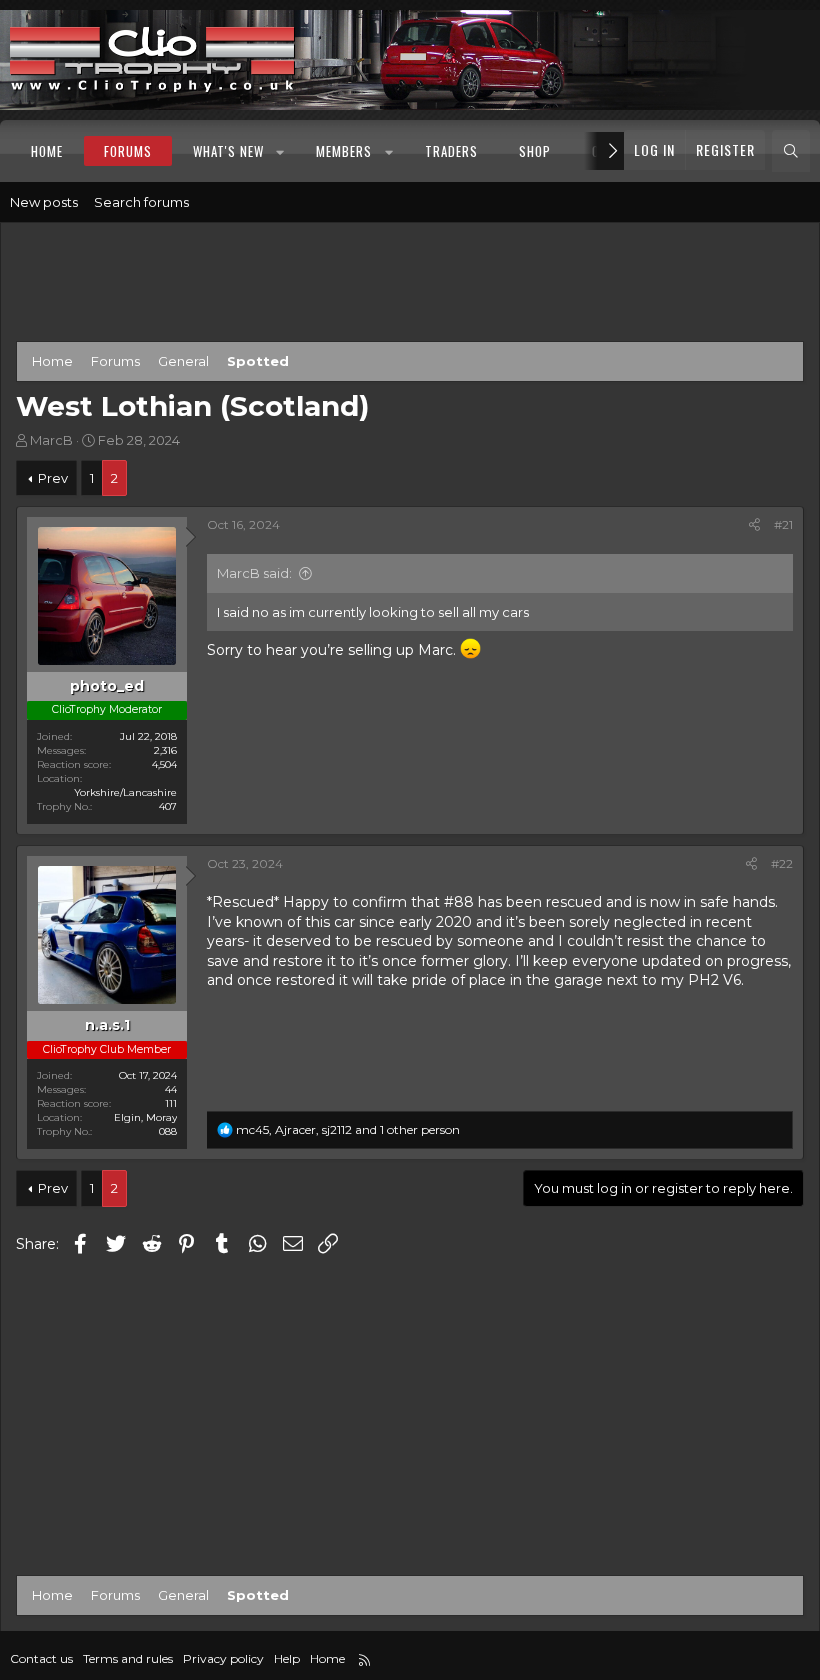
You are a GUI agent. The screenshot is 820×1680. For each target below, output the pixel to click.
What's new (228, 151)
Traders (451, 151)
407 (168, 806)
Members (344, 151)
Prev (53, 478)
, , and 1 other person (348, 1129)
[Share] (754, 525)
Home (47, 151)
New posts (44, 202)
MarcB (51, 440)
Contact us (41, 1658)
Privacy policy (223, 1658)
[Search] (791, 151)
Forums (128, 151)
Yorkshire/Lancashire (125, 792)
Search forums (141, 202)
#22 (782, 863)
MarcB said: (254, 573)
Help (287, 1658)
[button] (281, 151)
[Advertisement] (410, 286)
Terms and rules (128, 1658)
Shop (535, 151)
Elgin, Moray (145, 1117)
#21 (783, 524)
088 (168, 1131)
